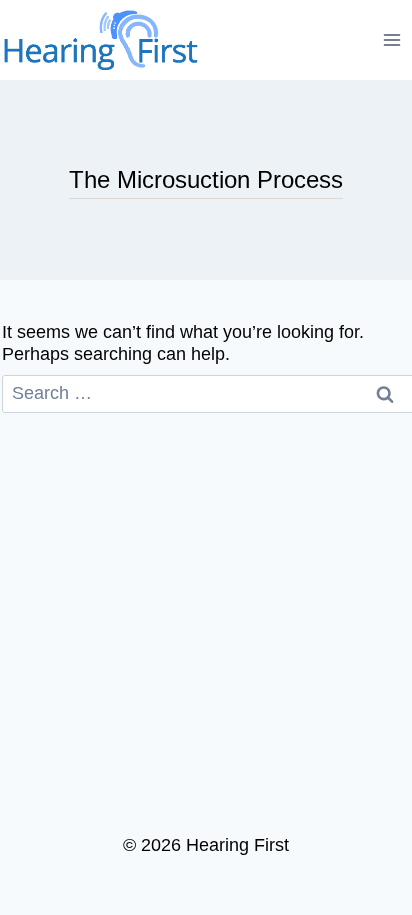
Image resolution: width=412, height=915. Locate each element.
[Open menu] (392, 39)
